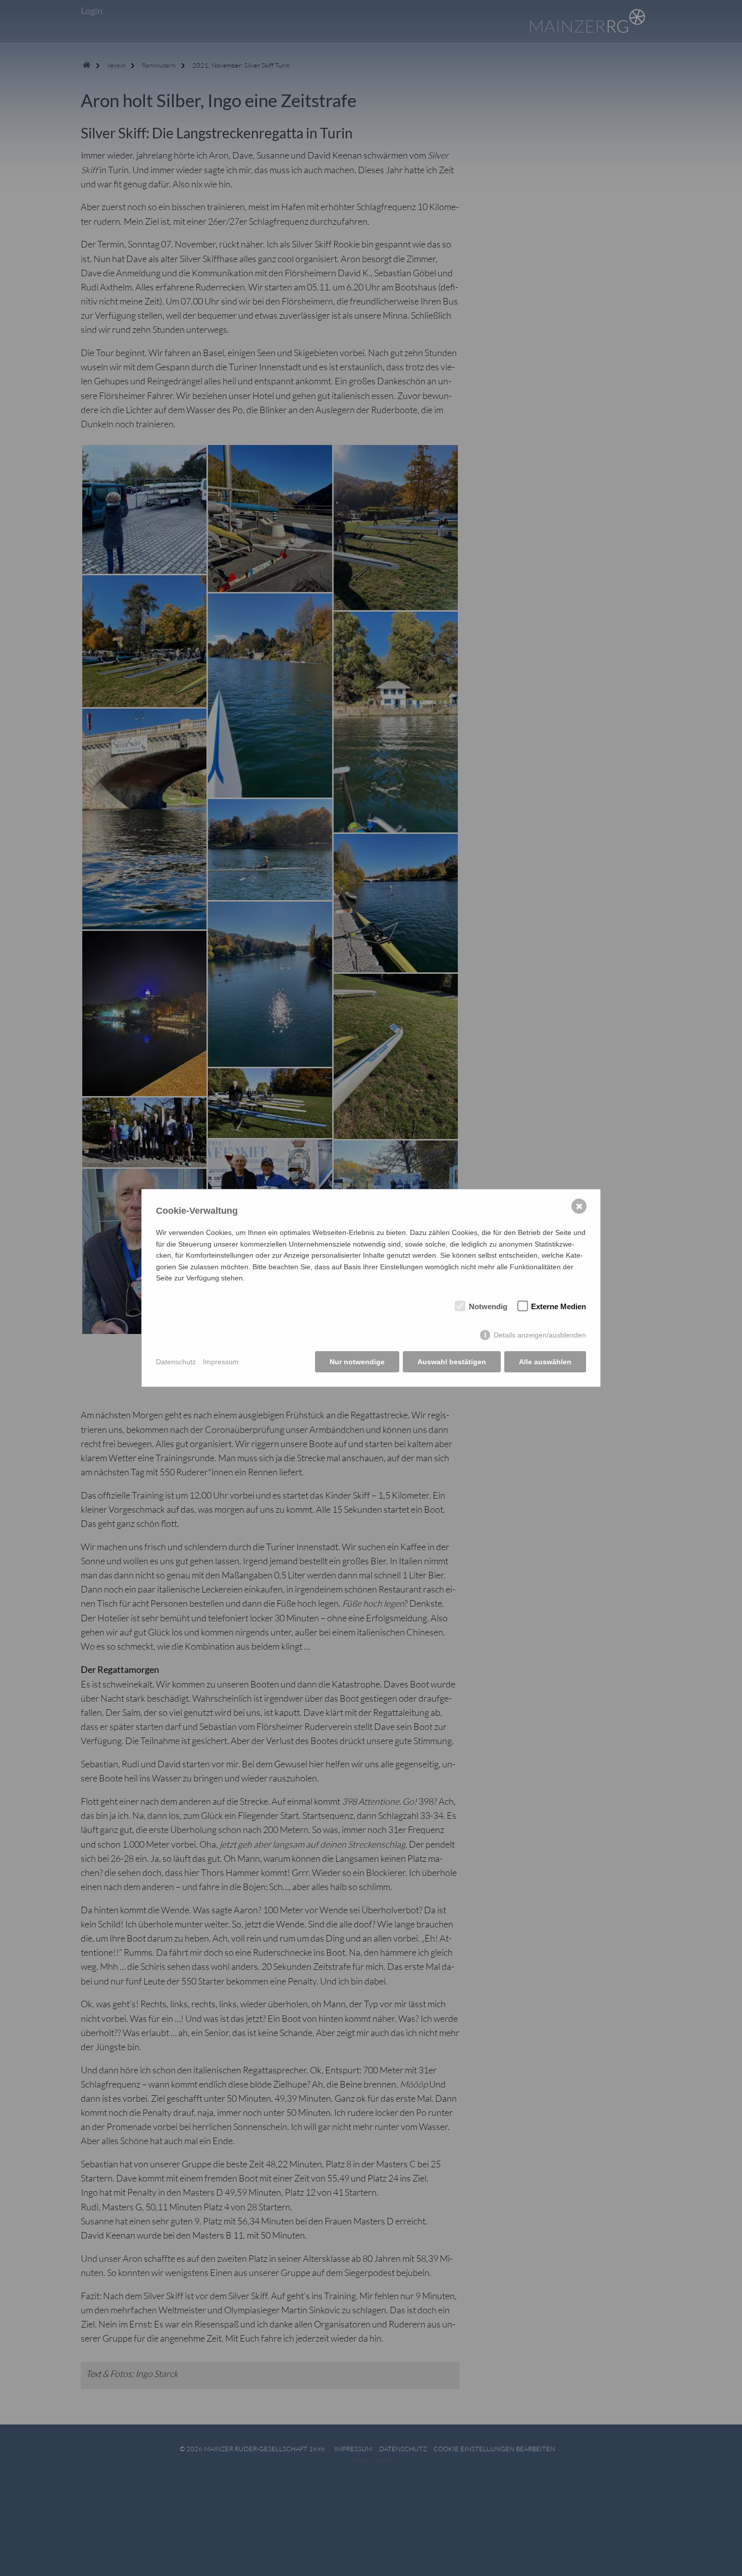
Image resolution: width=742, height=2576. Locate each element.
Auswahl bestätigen (452, 1362)
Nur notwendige (357, 1362)
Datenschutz (176, 1362)
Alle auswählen (545, 1362)
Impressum (221, 1362)
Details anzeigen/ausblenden (540, 1335)
